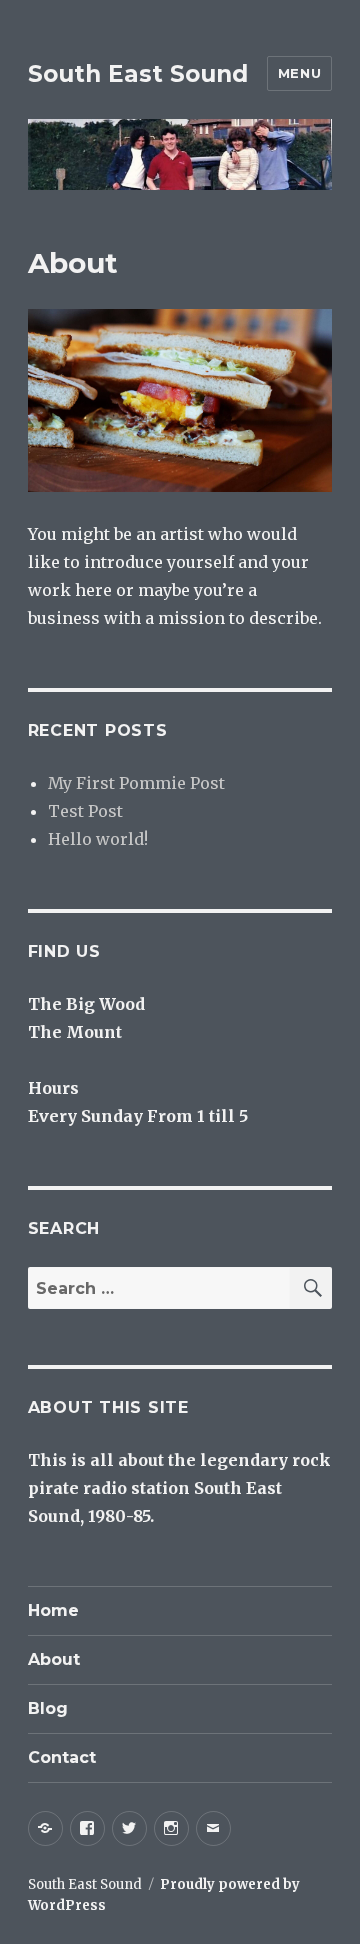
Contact (62, 1757)
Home (53, 1610)
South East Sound (138, 74)
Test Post (85, 811)
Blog (48, 1708)
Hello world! (98, 839)
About (54, 1659)
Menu (299, 73)
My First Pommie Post (136, 783)
